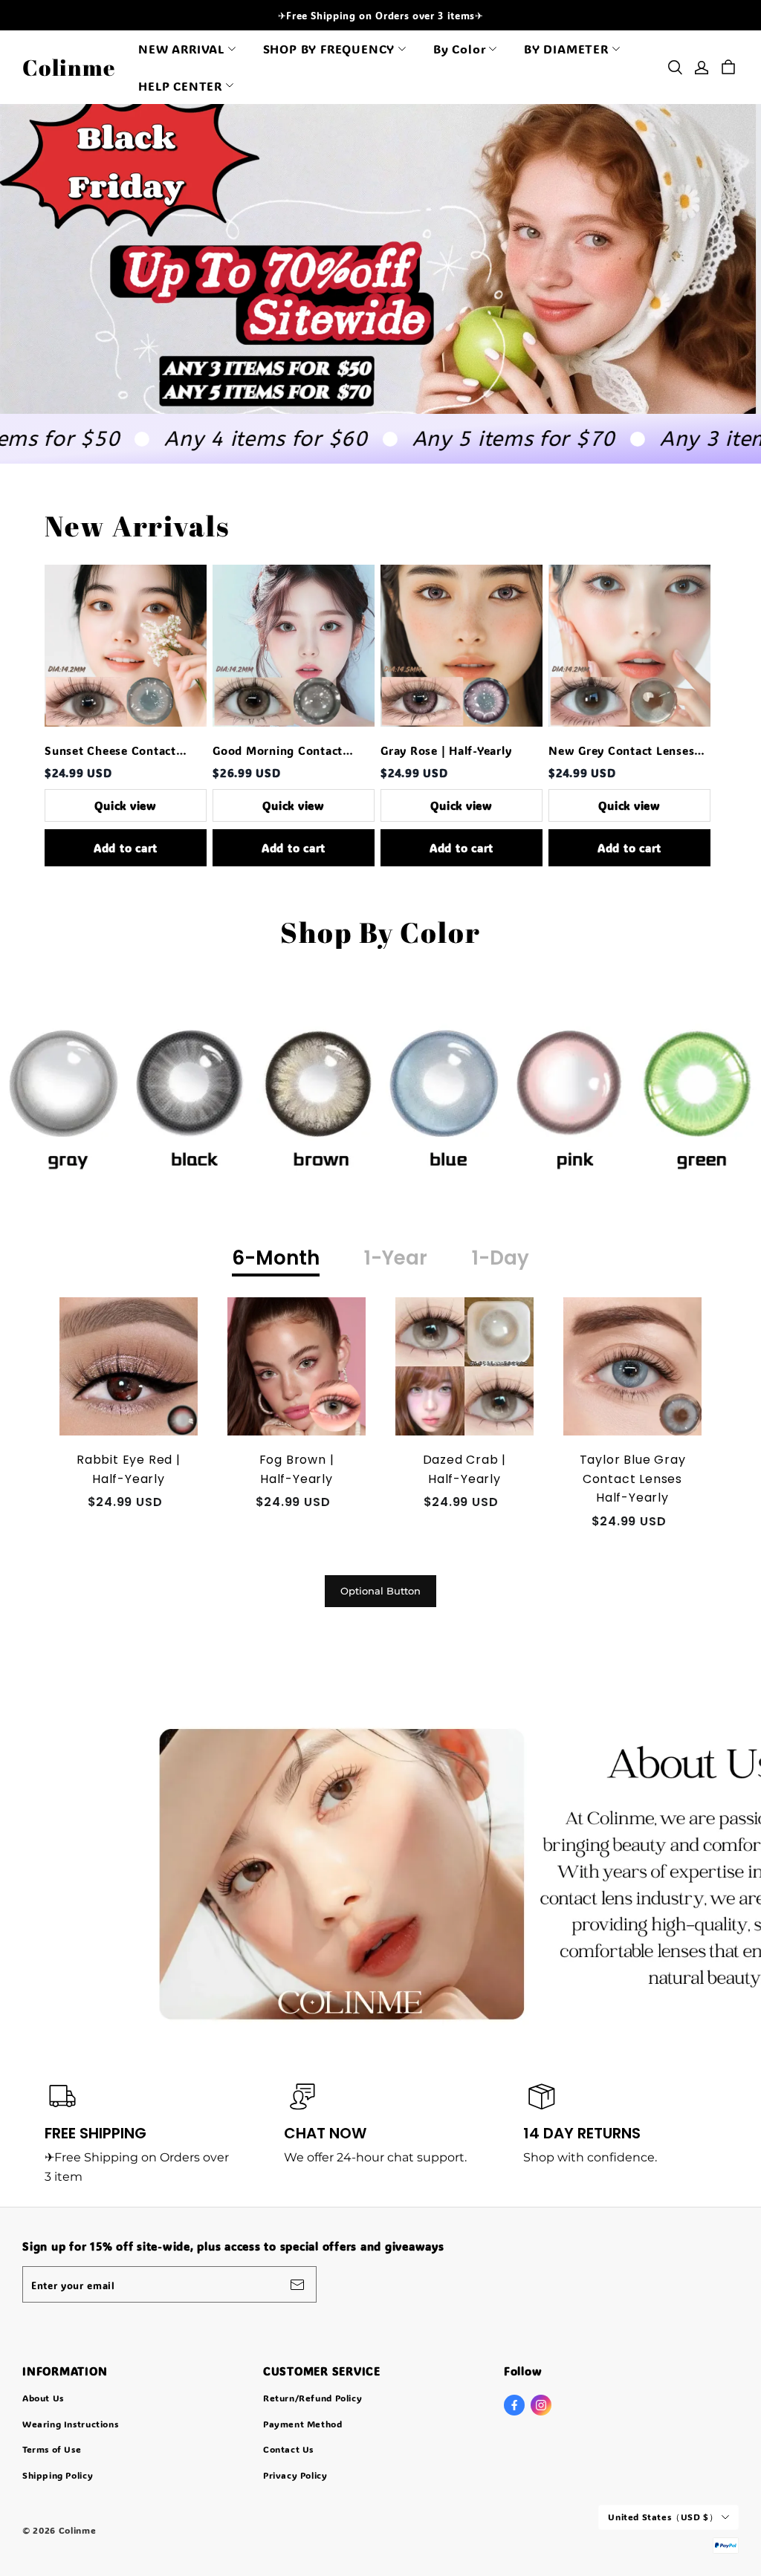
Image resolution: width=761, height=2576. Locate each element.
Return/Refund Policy (313, 2398)
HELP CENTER (180, 86)
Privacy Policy (295, 2475)
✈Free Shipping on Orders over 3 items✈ (381, 15)
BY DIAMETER (566, 49)
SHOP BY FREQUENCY (329, 49)
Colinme (69, 67)
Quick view (126, 805)
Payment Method (303, 2424)
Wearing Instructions (70, 2424)
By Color (459, 49)
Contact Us (288, 2449)
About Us (43, 2398)
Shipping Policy (58, 2475)
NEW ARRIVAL (181, 49)
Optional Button (380, 1591)
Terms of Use (52, 2449)
